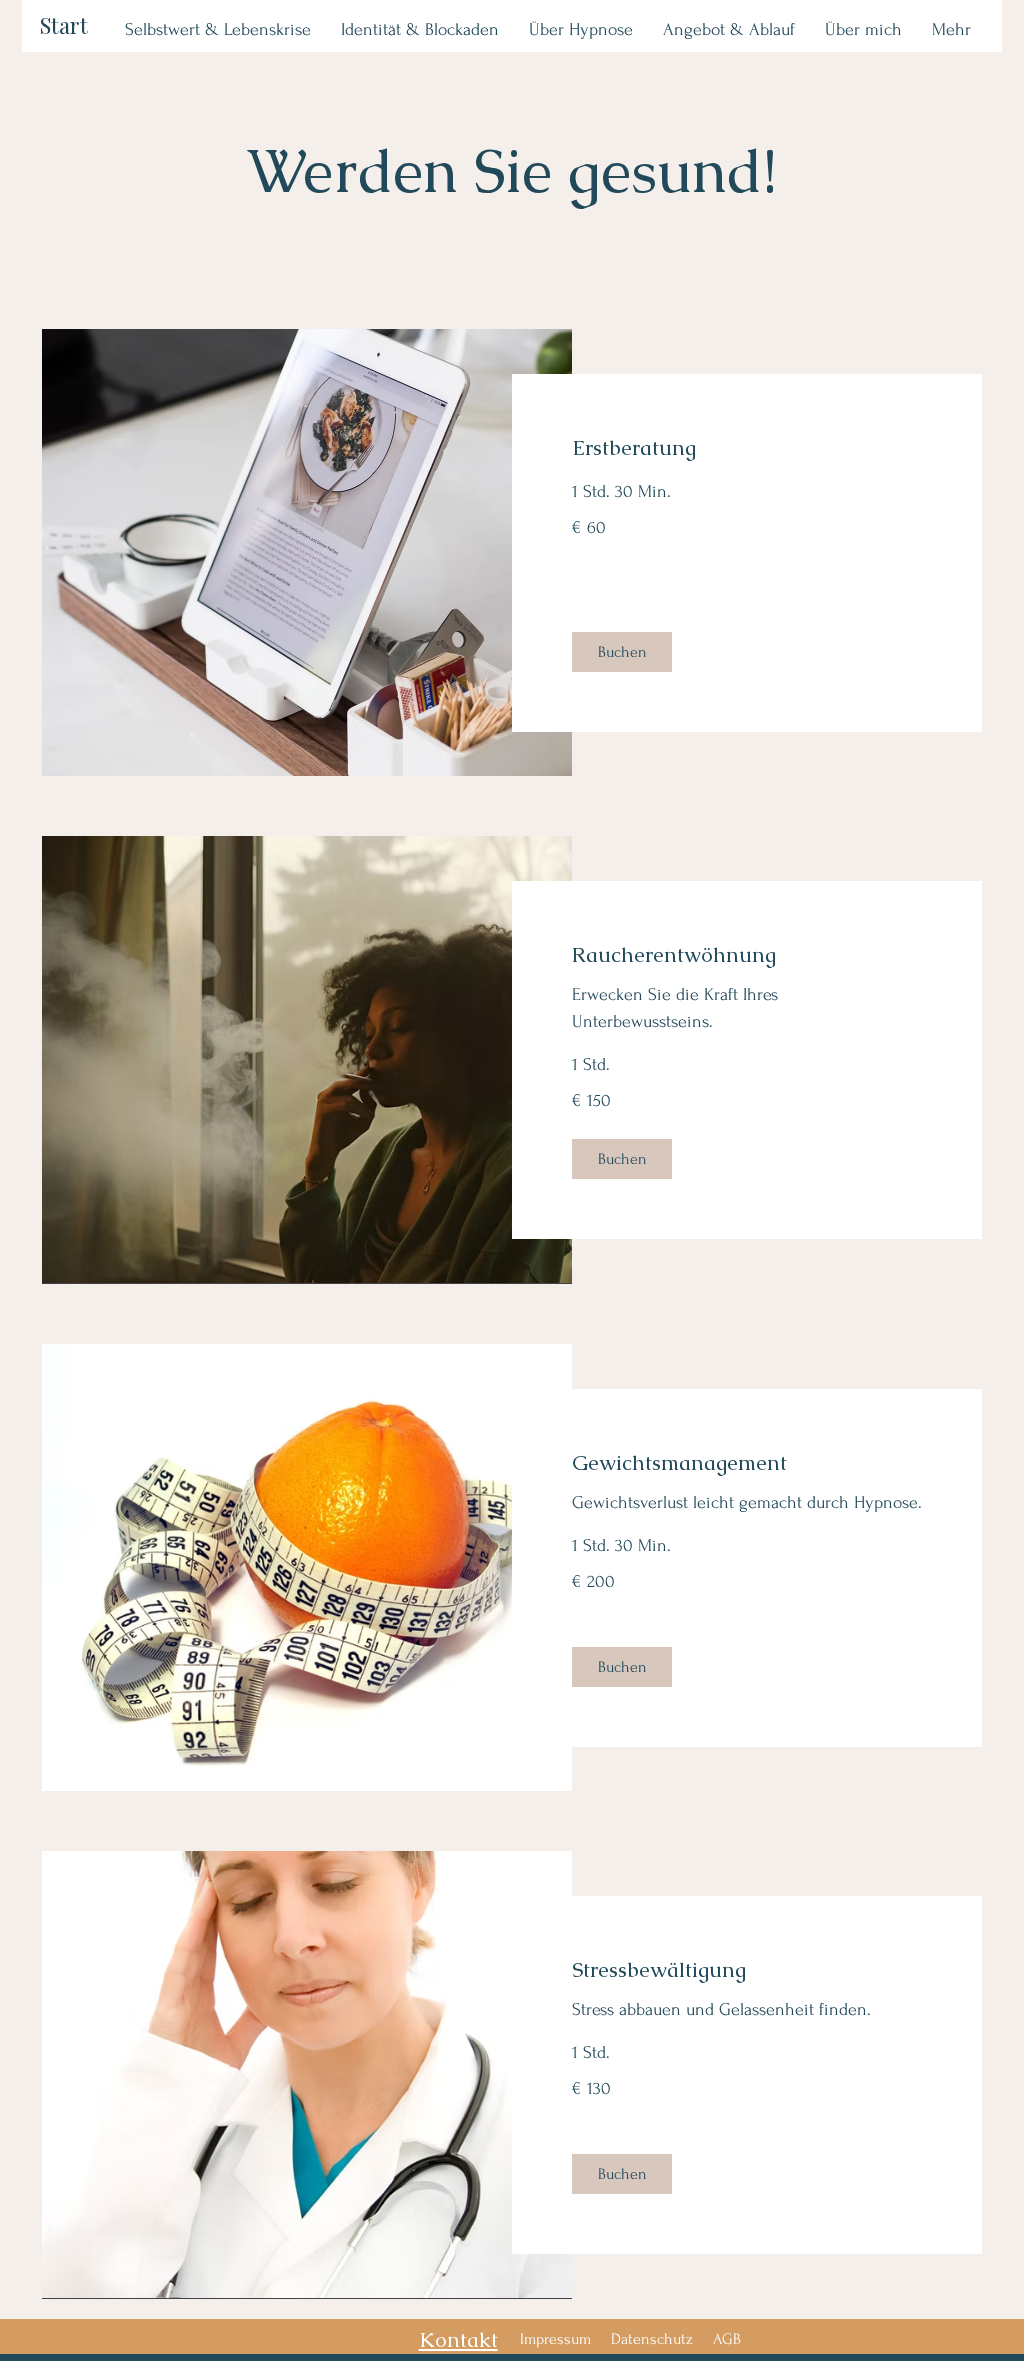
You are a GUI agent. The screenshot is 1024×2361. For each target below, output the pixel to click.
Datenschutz (652, 2339)
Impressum (555, 2339)
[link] (747, 448)
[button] (622, 652)
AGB (727, 2339)
